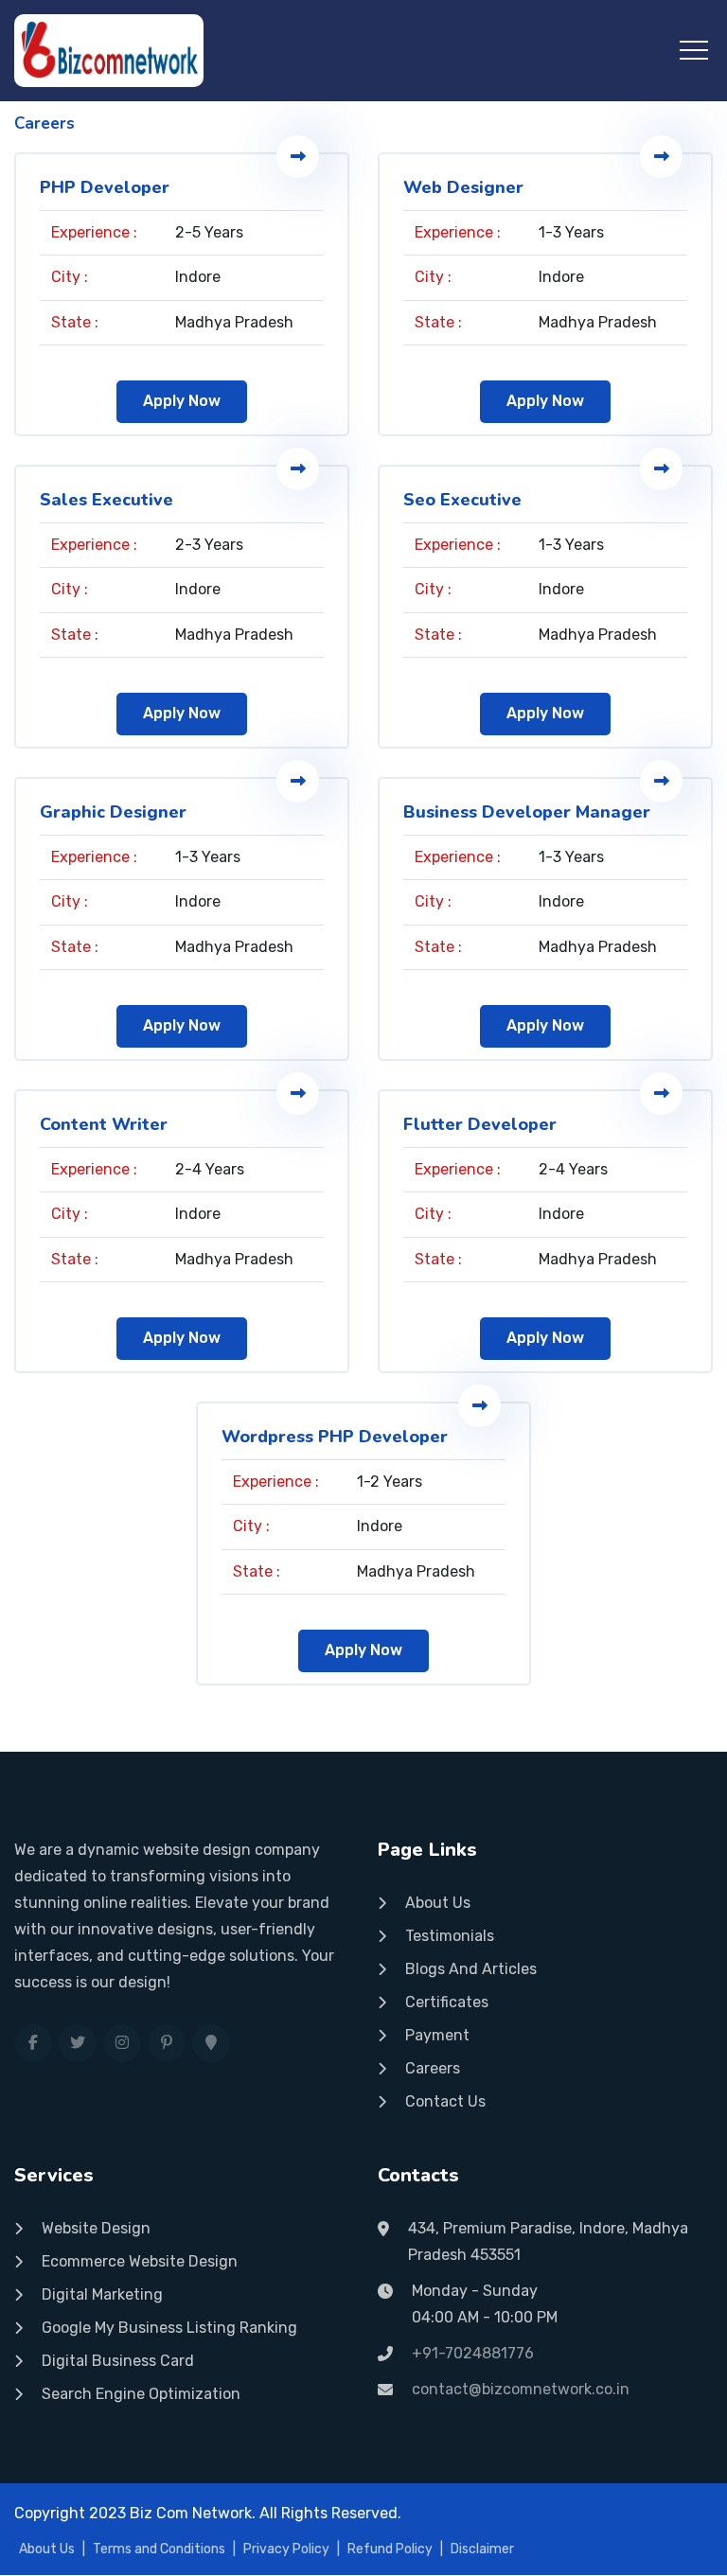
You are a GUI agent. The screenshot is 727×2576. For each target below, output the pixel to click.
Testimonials (450, 1936)
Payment (437, 2035)
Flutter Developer (480, 1124)
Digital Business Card (118, 2361)
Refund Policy (390, 2549)
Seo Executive (462, 500)
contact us (445, 2101)
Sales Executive (106, 500)
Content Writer (104, 1124)
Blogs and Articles (471, 1969)
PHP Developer (105, 187)
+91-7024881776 (473, 2353)
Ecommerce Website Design (140, 2261)
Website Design (96, 2228)
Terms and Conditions (159, 2549)
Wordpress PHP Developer (335, 1437)
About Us (438, 1903)
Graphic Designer (113, 812)
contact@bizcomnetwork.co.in (521, 2389)
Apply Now (182, 401)
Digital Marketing (102, 2294)
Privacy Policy (286, 2549)
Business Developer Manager (527, 812)
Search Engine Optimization (141, 2394)
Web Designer (463, 187)
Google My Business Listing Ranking (169, 2328)
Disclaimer (482, 2549)
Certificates (447, 2002)
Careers (433, 2068)
